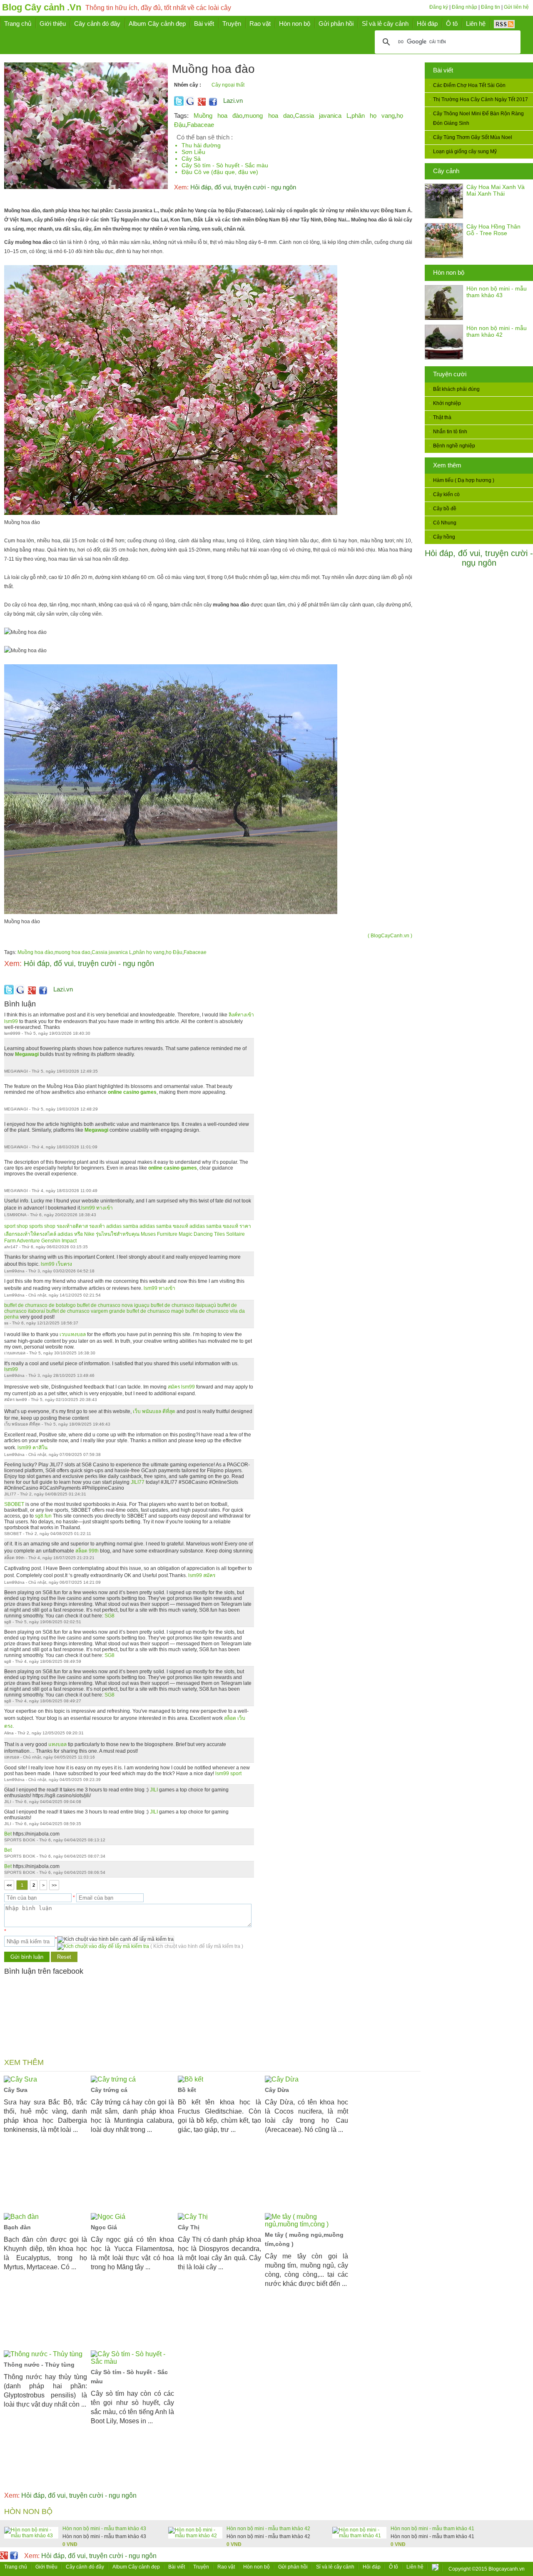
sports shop (42, 1226)
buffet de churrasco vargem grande (86, 1311)
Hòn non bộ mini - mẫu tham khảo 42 (497, 331)
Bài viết (443, 70)
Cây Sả (191, 159)
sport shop (16, 1226)
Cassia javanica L (322, 116)
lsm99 (11, 1369)
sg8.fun (43, 1516)
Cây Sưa (16, 2090)
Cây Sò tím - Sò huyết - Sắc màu (225, 165)
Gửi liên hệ (516, 7)
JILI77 (138, 1482)
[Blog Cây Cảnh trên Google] (201, 104)
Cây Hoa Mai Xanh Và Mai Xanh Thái (496, 190)
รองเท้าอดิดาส (72, 1226)
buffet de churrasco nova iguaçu (113, 1305)
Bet (9, 1834)
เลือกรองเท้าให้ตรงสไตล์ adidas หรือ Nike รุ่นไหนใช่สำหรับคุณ (72, 1234)
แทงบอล (57, 1744)
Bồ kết (187, 2090)
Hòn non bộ (449, 272)
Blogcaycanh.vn (507, 2569)
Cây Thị (189, 2227)
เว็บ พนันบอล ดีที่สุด (154, 1411)
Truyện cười (450, 374)
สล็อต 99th (87, 1551)
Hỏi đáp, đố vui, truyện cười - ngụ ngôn (479, 558)
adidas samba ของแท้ (164, 1226)
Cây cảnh (446, 171)
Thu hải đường (201, 145)
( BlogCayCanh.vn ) (390, 936)
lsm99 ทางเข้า (97, 1208)
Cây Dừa (277, 2090)
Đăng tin (491, 7)
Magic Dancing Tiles (202, 1234)
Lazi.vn (233, 101)
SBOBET (14, 1504)
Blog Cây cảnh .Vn (42, 7)
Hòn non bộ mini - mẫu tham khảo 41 (432, 2529)
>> (54, 1885)
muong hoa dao (268, 116)
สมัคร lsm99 (181, 1387)
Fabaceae (200, 125)
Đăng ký (439, 7)
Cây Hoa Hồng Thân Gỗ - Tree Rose (493, 230)
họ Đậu (174, 952)
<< (9, 1885)
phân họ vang (373, 116)
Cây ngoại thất (228, 85)
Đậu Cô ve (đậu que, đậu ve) (220, 172)
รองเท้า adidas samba (114, 1226)
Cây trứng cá (109, 2090)
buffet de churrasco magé (155, 1311)
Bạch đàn (17, 2227)
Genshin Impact (59, 1241)
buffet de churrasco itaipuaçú (183, 1305)
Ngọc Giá (104, 2227)
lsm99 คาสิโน (32, 1448)
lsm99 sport (228, 1774)
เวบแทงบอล (73, 1334)
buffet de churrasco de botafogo (40, 1305)
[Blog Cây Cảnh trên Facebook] (213, 104)
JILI (154, 1790)
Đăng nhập (465, 7)
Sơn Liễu (193, 152)
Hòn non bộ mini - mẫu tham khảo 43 (497, 292)
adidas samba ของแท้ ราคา (220, 1226)
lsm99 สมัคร (202, 1575)
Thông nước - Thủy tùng (39, 2365)
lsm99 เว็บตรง (56, 1264)
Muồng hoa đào (218, 116)
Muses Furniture (159, 1234)
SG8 (109, 1616)
